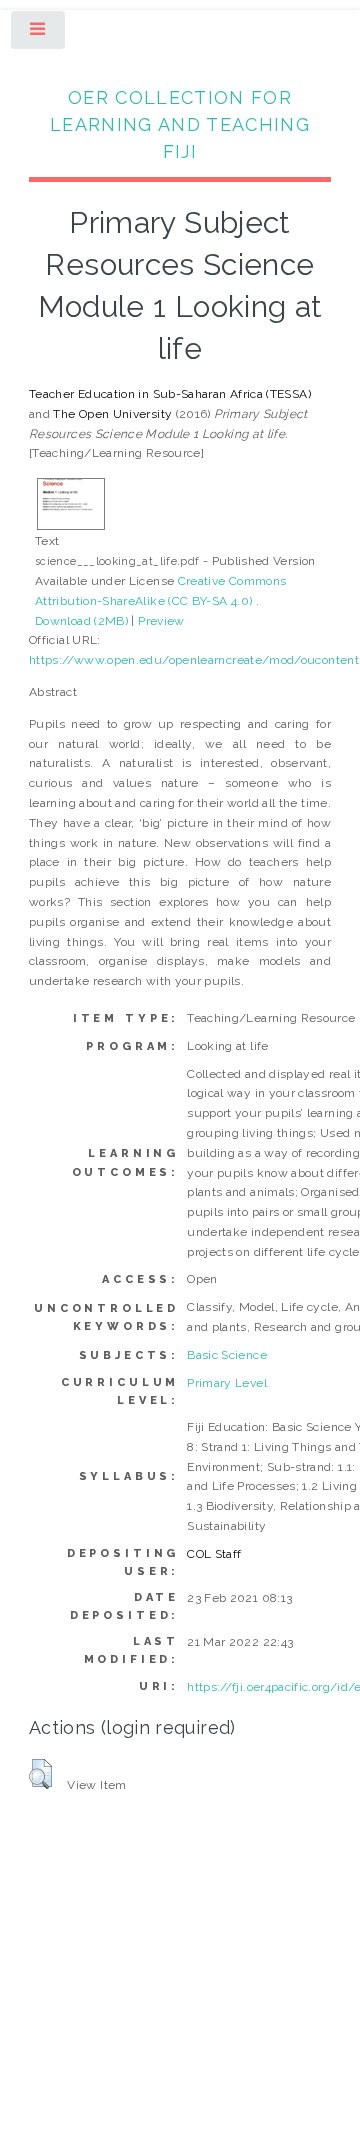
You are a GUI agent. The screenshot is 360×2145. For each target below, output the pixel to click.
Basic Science (227, 1355)
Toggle (39, 34)
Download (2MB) (81, 621)
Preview (161, 621)
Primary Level (227, 1383)
